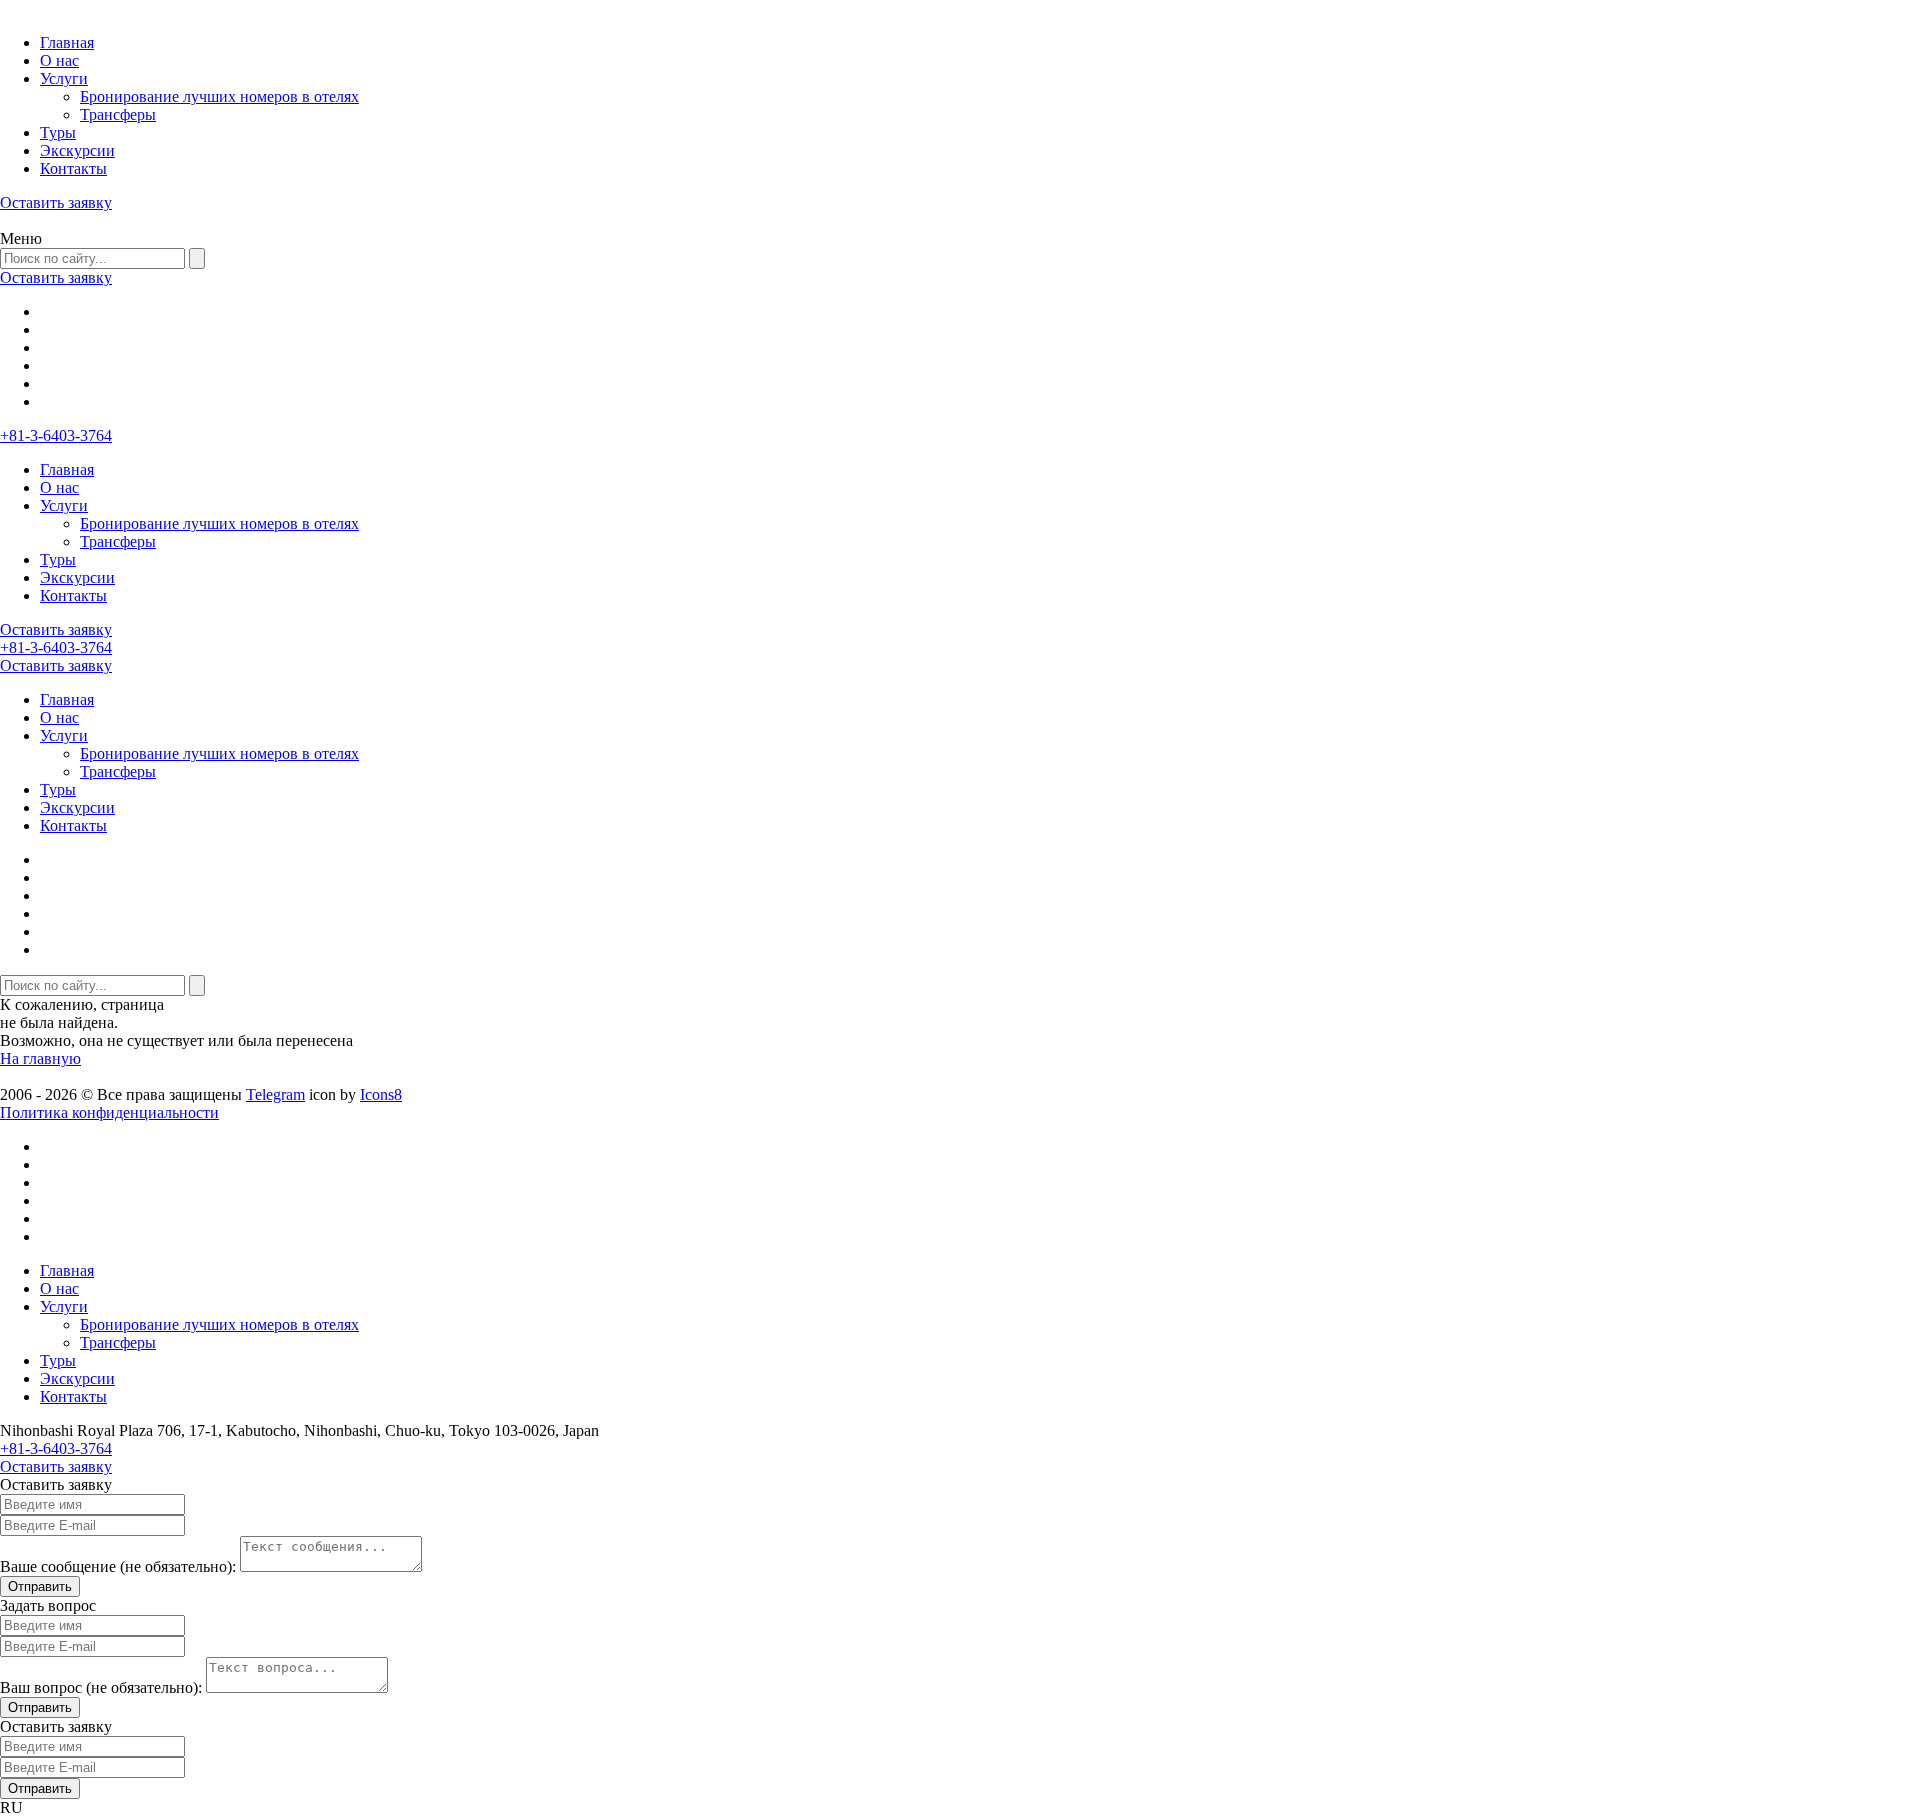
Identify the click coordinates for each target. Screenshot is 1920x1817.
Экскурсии (77, 150)
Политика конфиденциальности (109, 1112)
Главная (67, 42)
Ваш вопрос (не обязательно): (101, 1687)
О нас (59, 60)
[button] (960, 1808)
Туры (58, 132)
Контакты (73, 168)
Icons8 (381, 1094)
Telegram (275, 1094)
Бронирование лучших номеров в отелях (219, 96)
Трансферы (118, 114)
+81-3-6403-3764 (56, 435)
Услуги (64, 78)
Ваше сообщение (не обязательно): (118, 1566)
